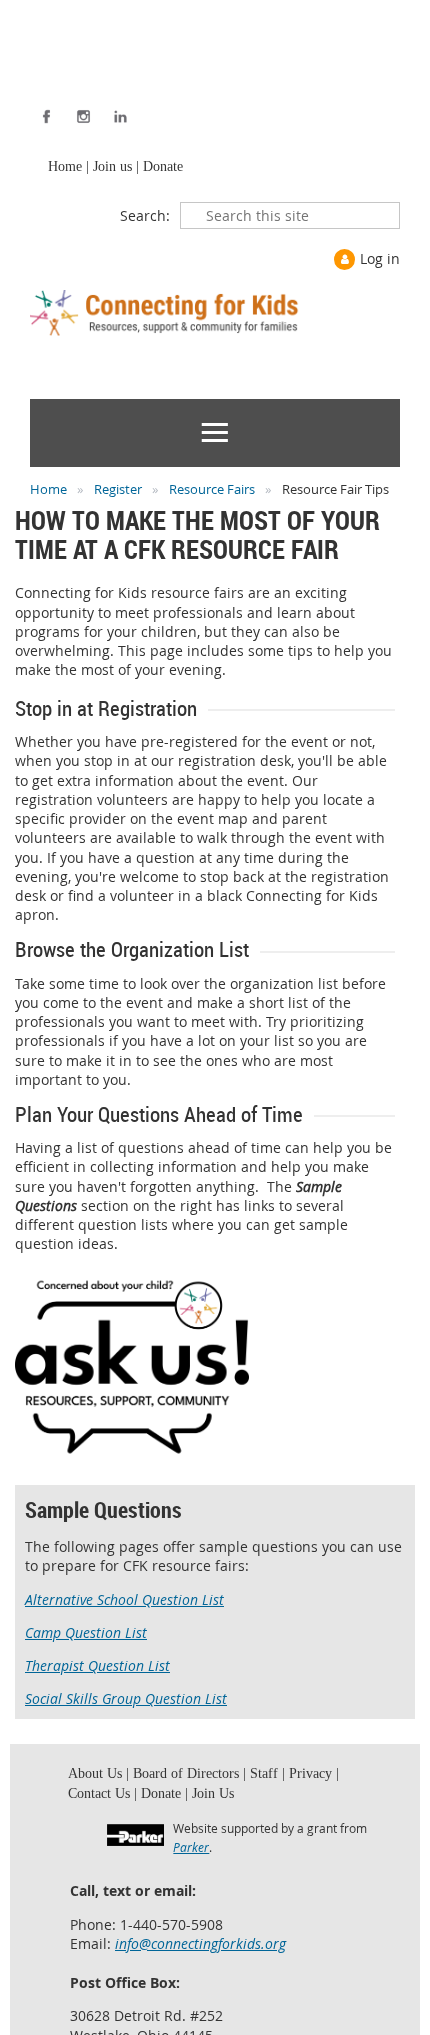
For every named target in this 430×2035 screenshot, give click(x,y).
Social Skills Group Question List (126, 1701)
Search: (145, 218)
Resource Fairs (212, 492)
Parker (191, 1856)
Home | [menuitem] (66, 168)
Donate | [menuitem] (158, 1801)
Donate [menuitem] (158, 168)
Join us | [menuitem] (112, 168)
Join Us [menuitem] (204, 1801)
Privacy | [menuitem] (291, 1778)
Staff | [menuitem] (249, 1778)
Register (118, 492)
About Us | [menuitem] (96, 1778)
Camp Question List (86, 1635)
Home (48, 492)
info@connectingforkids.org (200, 1952)
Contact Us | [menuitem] (100, 1801)
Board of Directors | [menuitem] (179, 1778)
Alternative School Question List (124, 1602)
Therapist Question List (97, 1668)
